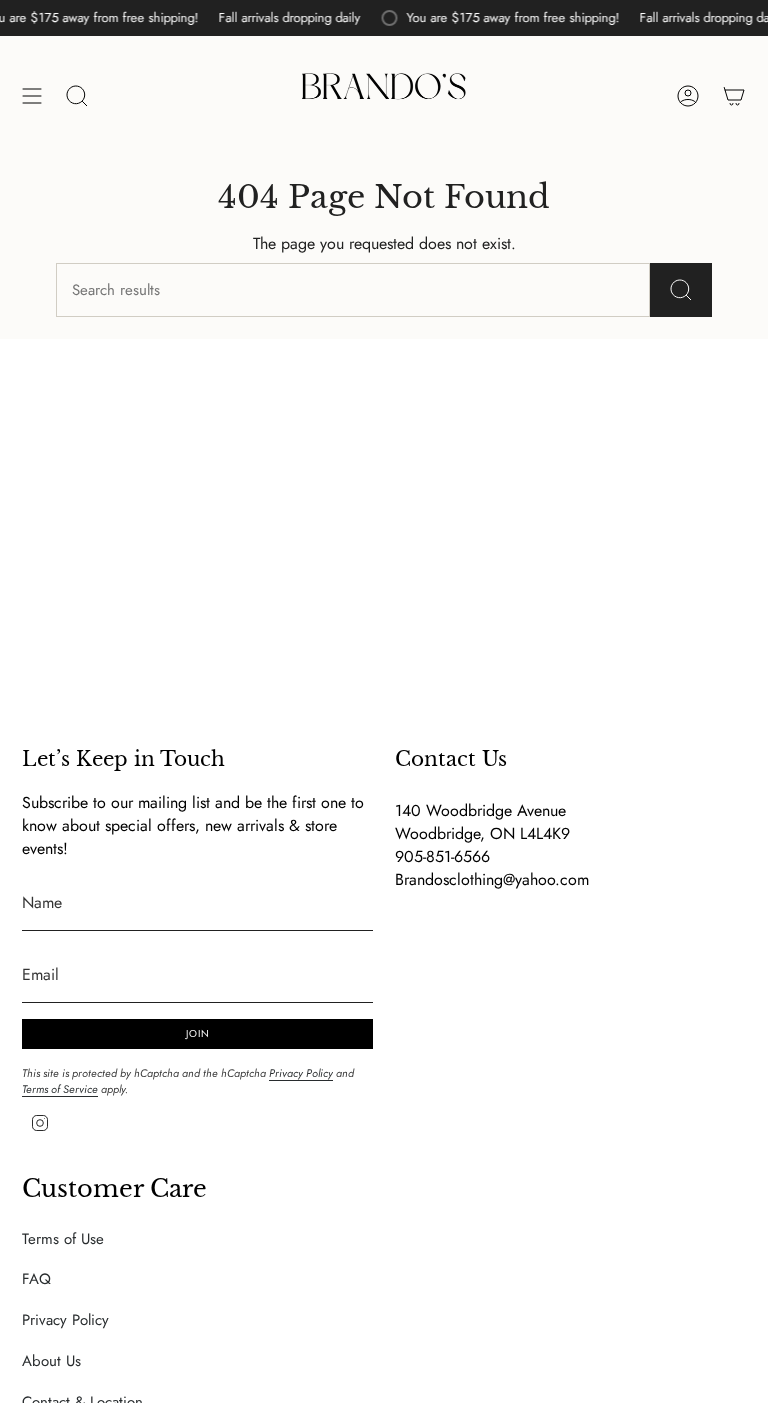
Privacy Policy (301, 1073)
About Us (51, 1361)
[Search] (681, 290)
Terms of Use (63, 1239)
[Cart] (734, 96)
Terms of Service (60, 1089)
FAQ (36, 1279)
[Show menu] (32, 96)
